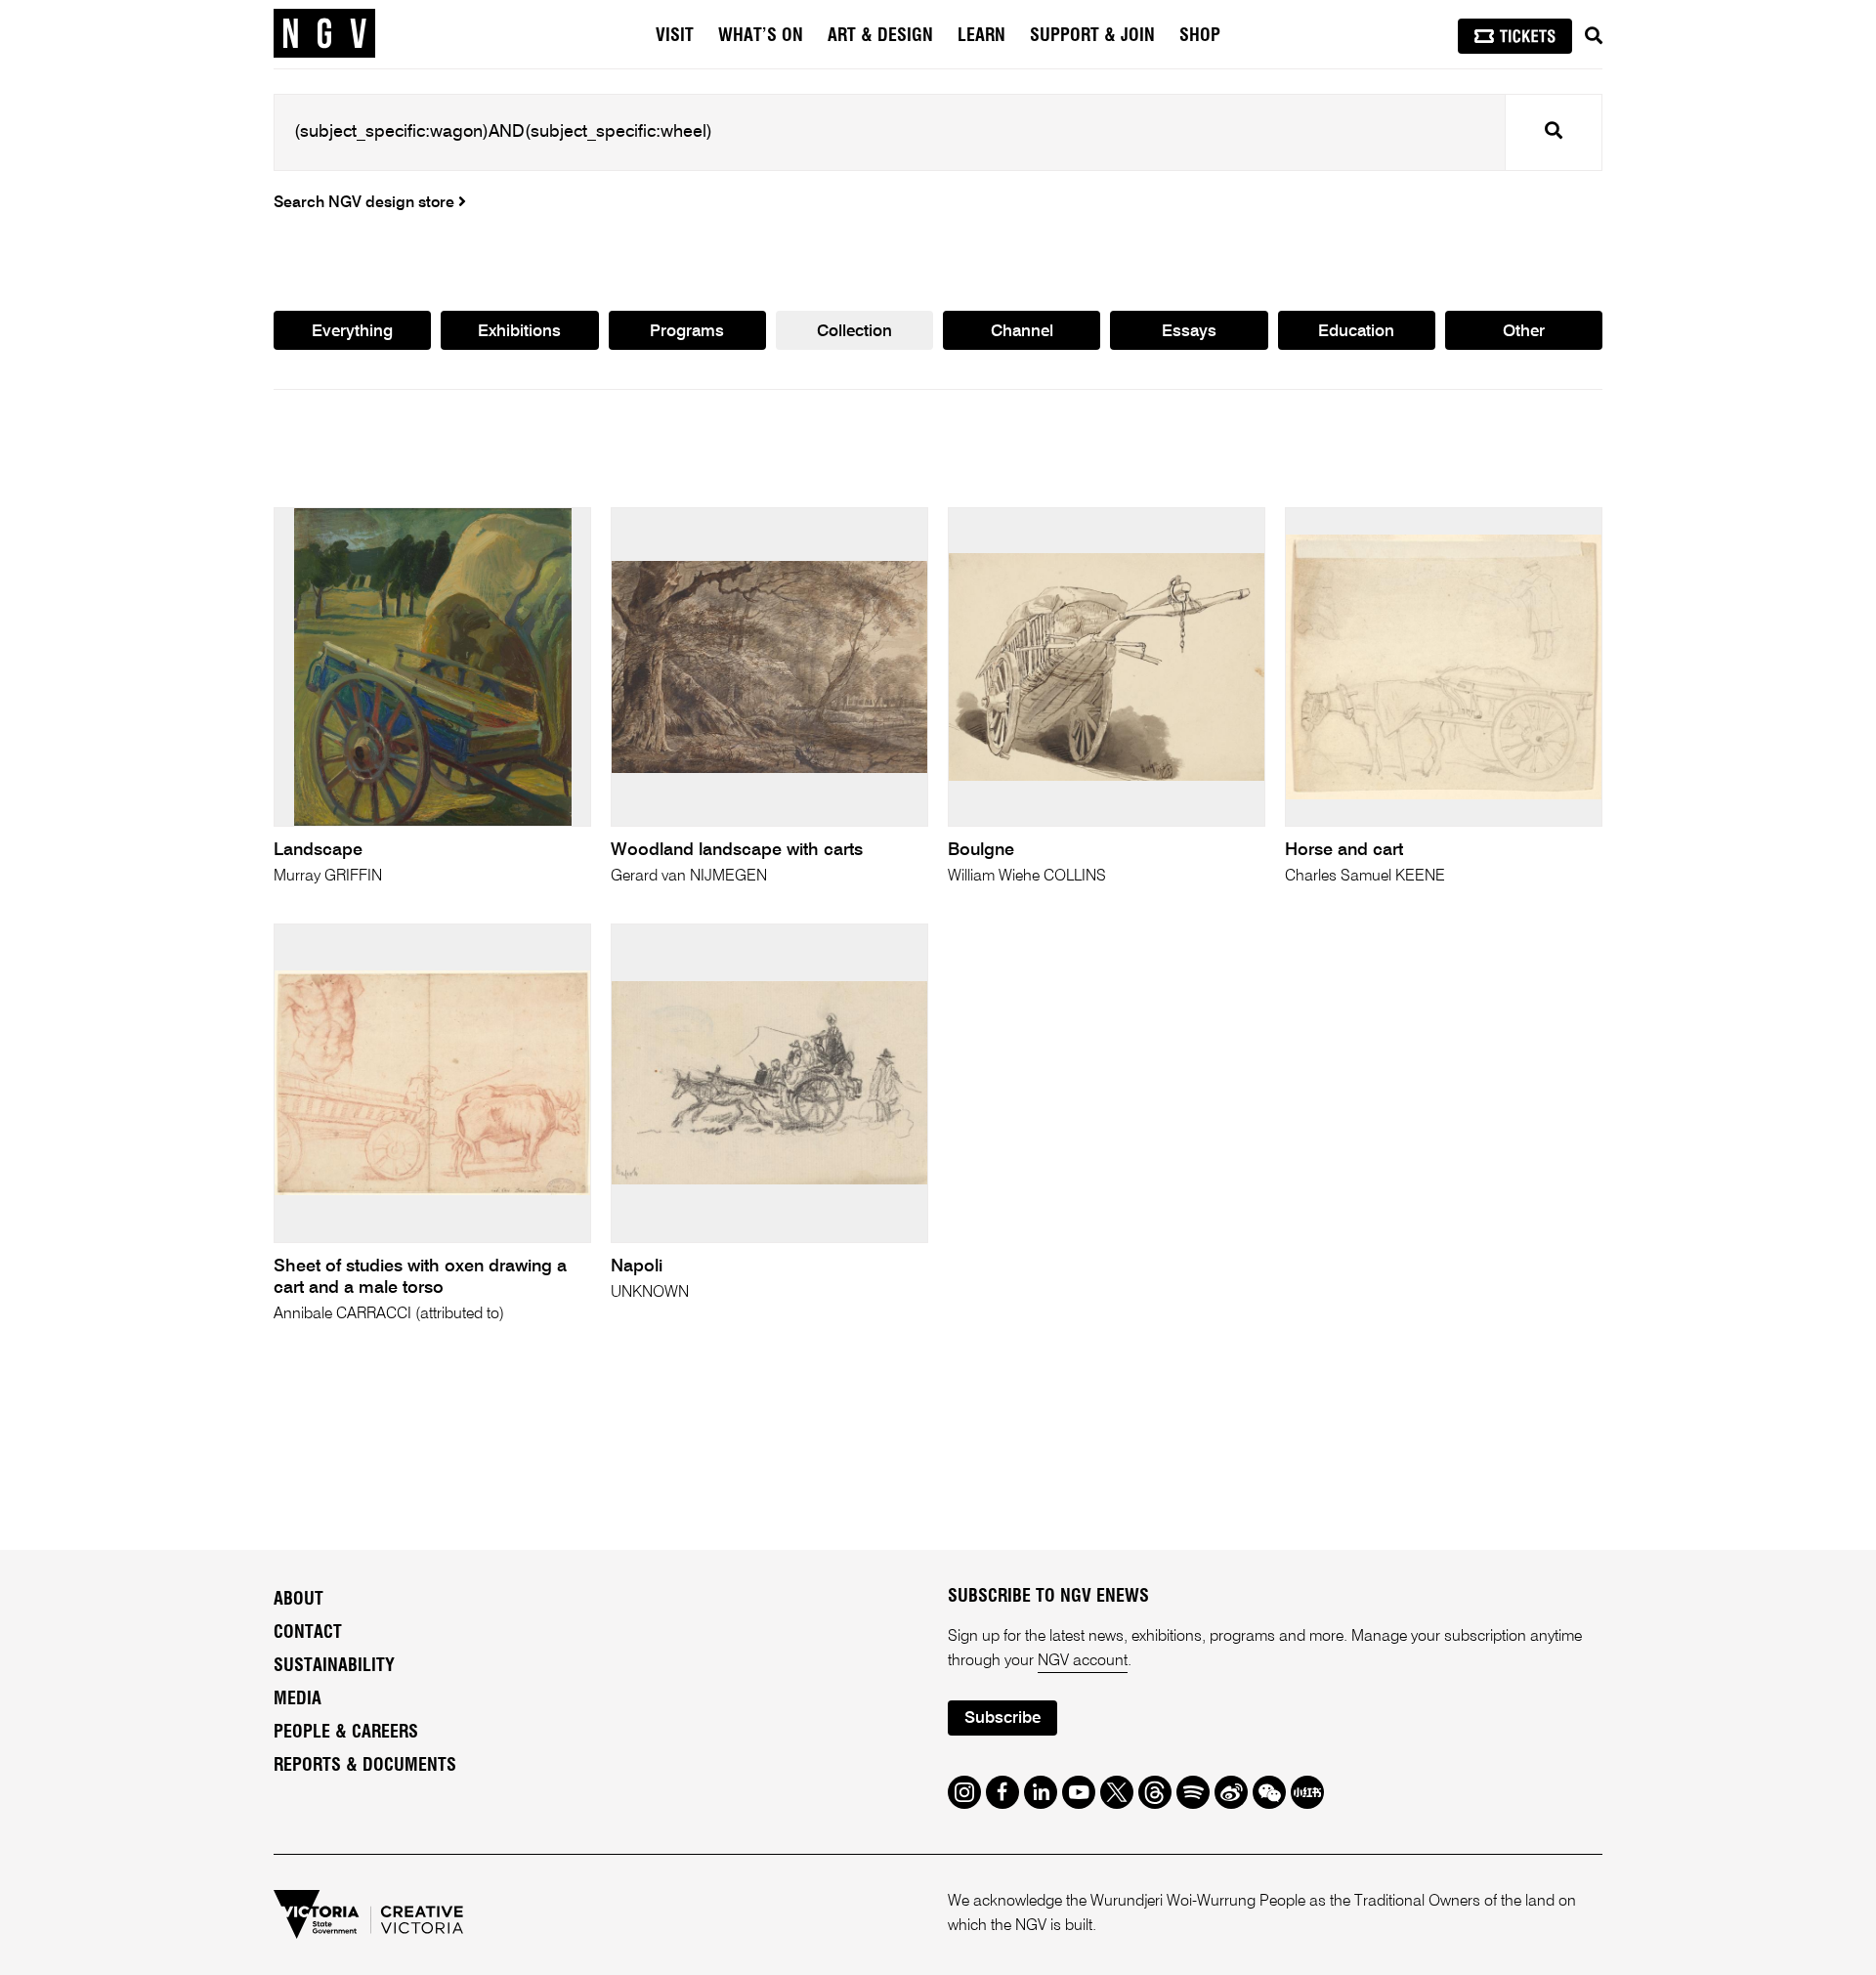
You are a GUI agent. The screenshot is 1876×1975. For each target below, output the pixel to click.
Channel (1022, 332)
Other (1524, 332)
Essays (1189, 332)
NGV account (1083, 1661)
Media (298, 1699)
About (298, 1600)
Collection (854, 332)
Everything (352, 332)
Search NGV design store (366, 203)
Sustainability (334, 1666)
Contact (308, 1633)
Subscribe (1002, 1718)
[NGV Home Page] (324, 34)
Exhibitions (519, 332)
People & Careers (346, 1733)
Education (1356, 332)
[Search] (1594, 36)
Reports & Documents (365, 1766)
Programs (687, 332)
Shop (1200, 36)
